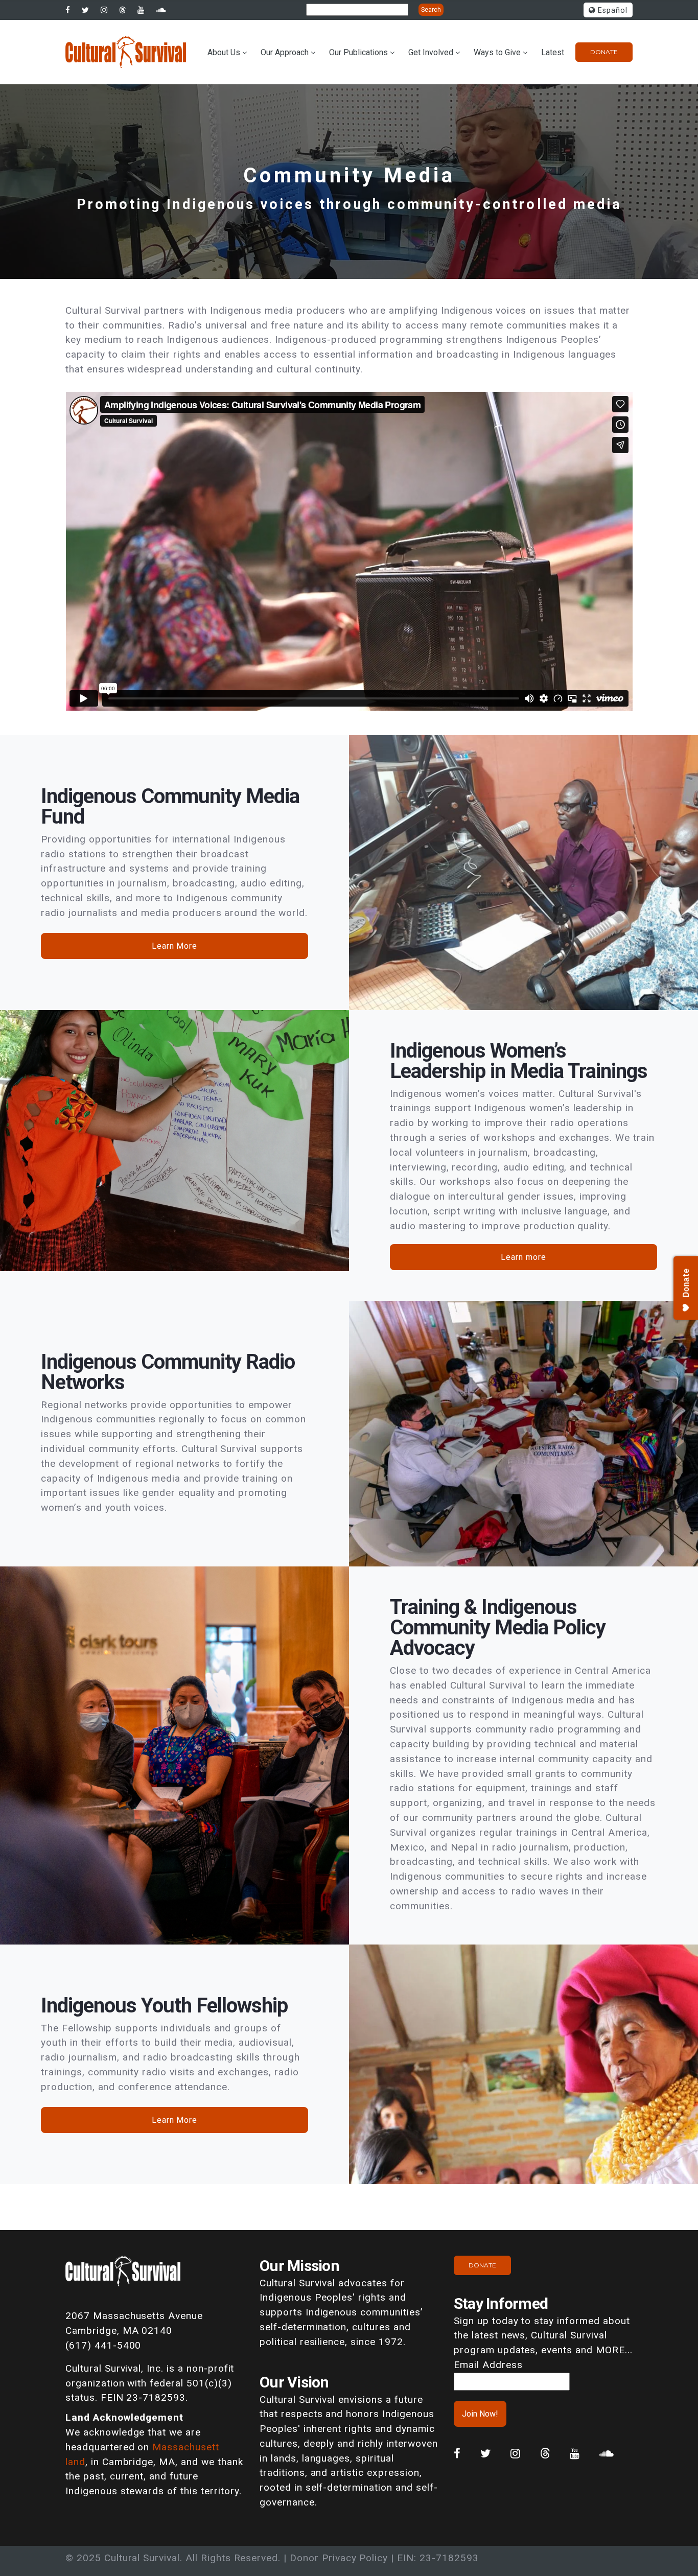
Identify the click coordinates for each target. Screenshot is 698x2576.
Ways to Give (497, 52)
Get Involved (431, 52)
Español (611, 10)
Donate (604, 52)
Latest (553, 52)
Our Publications (358, 52)
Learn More (175, 946)
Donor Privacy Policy (339, 2558)
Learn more (523, 1257)
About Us (224, 52)
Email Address (488, 2365)
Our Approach (285, 52)
